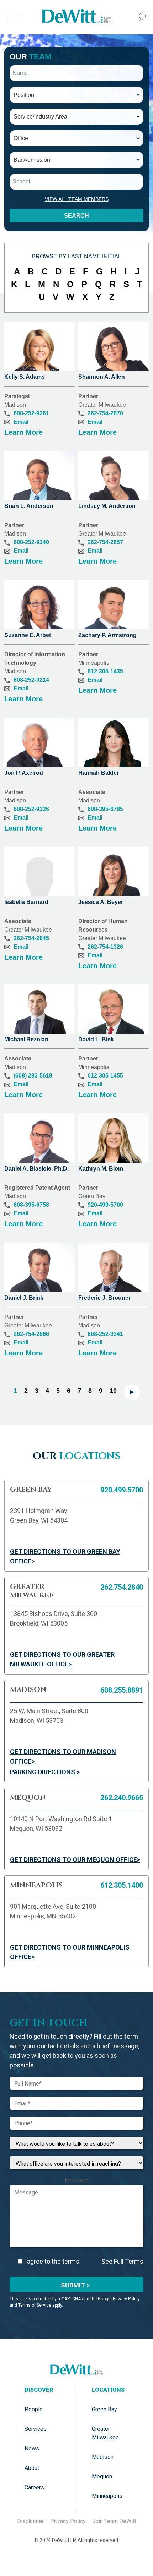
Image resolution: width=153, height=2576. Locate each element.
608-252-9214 (31, 680)
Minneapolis (107, 2496)
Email (21, 422)
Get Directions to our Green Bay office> (65, 1556)
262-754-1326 (105, 947)
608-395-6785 (105, 809)
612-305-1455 (105, 1076)
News (32, 2448)
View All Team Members (77, 199)
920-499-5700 (105, 1205)
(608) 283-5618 (33, 1076)
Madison (103, 2457)
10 (113, 1391)
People (34, 2409)
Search (76, 216)
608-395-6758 (31, 1205)
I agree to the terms (51, 2261)
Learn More (23, 432)
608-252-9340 (31, 542)
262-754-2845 (31, 938)
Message (77, 2180)
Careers (34, 2487)
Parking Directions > (45, 1772)
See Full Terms (122, 2261)
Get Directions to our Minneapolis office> (70, 1952)
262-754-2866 (31, 1334)
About (32, 2468)
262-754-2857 (105, 542)
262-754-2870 (105, 413)
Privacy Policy (68, 2521)
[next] (132, 1392)
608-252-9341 (105, 1334)
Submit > (75, 2285)
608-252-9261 (31, 413)
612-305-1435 (105, 671)
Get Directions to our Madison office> (63, 1756)
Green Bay (104, 2409)
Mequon (102, 2476)
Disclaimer (30, 2521)
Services (36, 2429)
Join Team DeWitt (114, 2521)
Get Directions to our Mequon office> (75, 1860)
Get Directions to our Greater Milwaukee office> (62, 1659)
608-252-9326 (31, 809)
